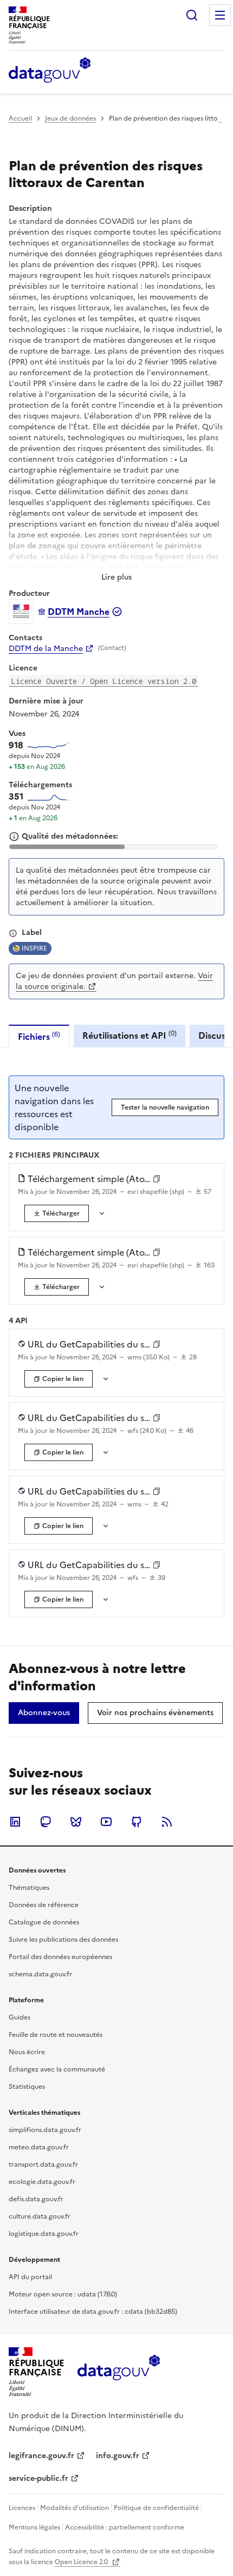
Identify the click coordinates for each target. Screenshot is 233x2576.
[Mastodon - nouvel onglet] (46, 1822)
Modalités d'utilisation (75, 2508)
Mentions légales (34, 2527)
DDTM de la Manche (46, 649)
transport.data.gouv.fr (43, 2165)
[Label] (13, 933)
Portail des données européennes (60, 1957)
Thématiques (29, 1888)
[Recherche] (192, 15)
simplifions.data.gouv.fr (45, 2130)
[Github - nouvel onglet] (137, 1822)
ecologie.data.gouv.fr (42, 2182)
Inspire (34, 948)
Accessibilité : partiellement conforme (125, 2527)
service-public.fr (38, 2478)
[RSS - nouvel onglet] (167, 1822)
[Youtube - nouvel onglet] (106, 1822)
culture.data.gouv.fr (40, 2216)
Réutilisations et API (130, 1035)
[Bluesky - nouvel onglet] (76, 1822)
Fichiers (39, 1036)
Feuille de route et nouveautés (56, 2035)
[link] (57, 1213)
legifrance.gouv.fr (41, 2456)
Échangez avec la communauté (57, 2069)
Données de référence (44, 1905)
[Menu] (220, 15)
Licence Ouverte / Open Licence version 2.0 (103, 681)
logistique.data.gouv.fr (44, 2234)
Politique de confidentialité (156, 2508)
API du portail (30, 2277)
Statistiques (27, 2087)
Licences (22, 2508)
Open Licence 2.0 (82, 2562)
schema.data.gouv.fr (40, 1974)
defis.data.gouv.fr (36, 2199)
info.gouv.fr (118, 2456)
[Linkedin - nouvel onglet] (15, 1822)
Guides (20, 2017)
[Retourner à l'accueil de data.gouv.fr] (50, 71)
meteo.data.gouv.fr (39, 2147)
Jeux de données (70, 118)
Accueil (20, 118)
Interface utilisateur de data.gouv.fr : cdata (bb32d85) (93, 2312)
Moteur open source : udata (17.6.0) (63, 2294)
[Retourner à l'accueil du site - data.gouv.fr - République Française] (118, 2372)
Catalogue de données (44, 1922)
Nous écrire (27, 2052)
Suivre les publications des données (63, 1940)
